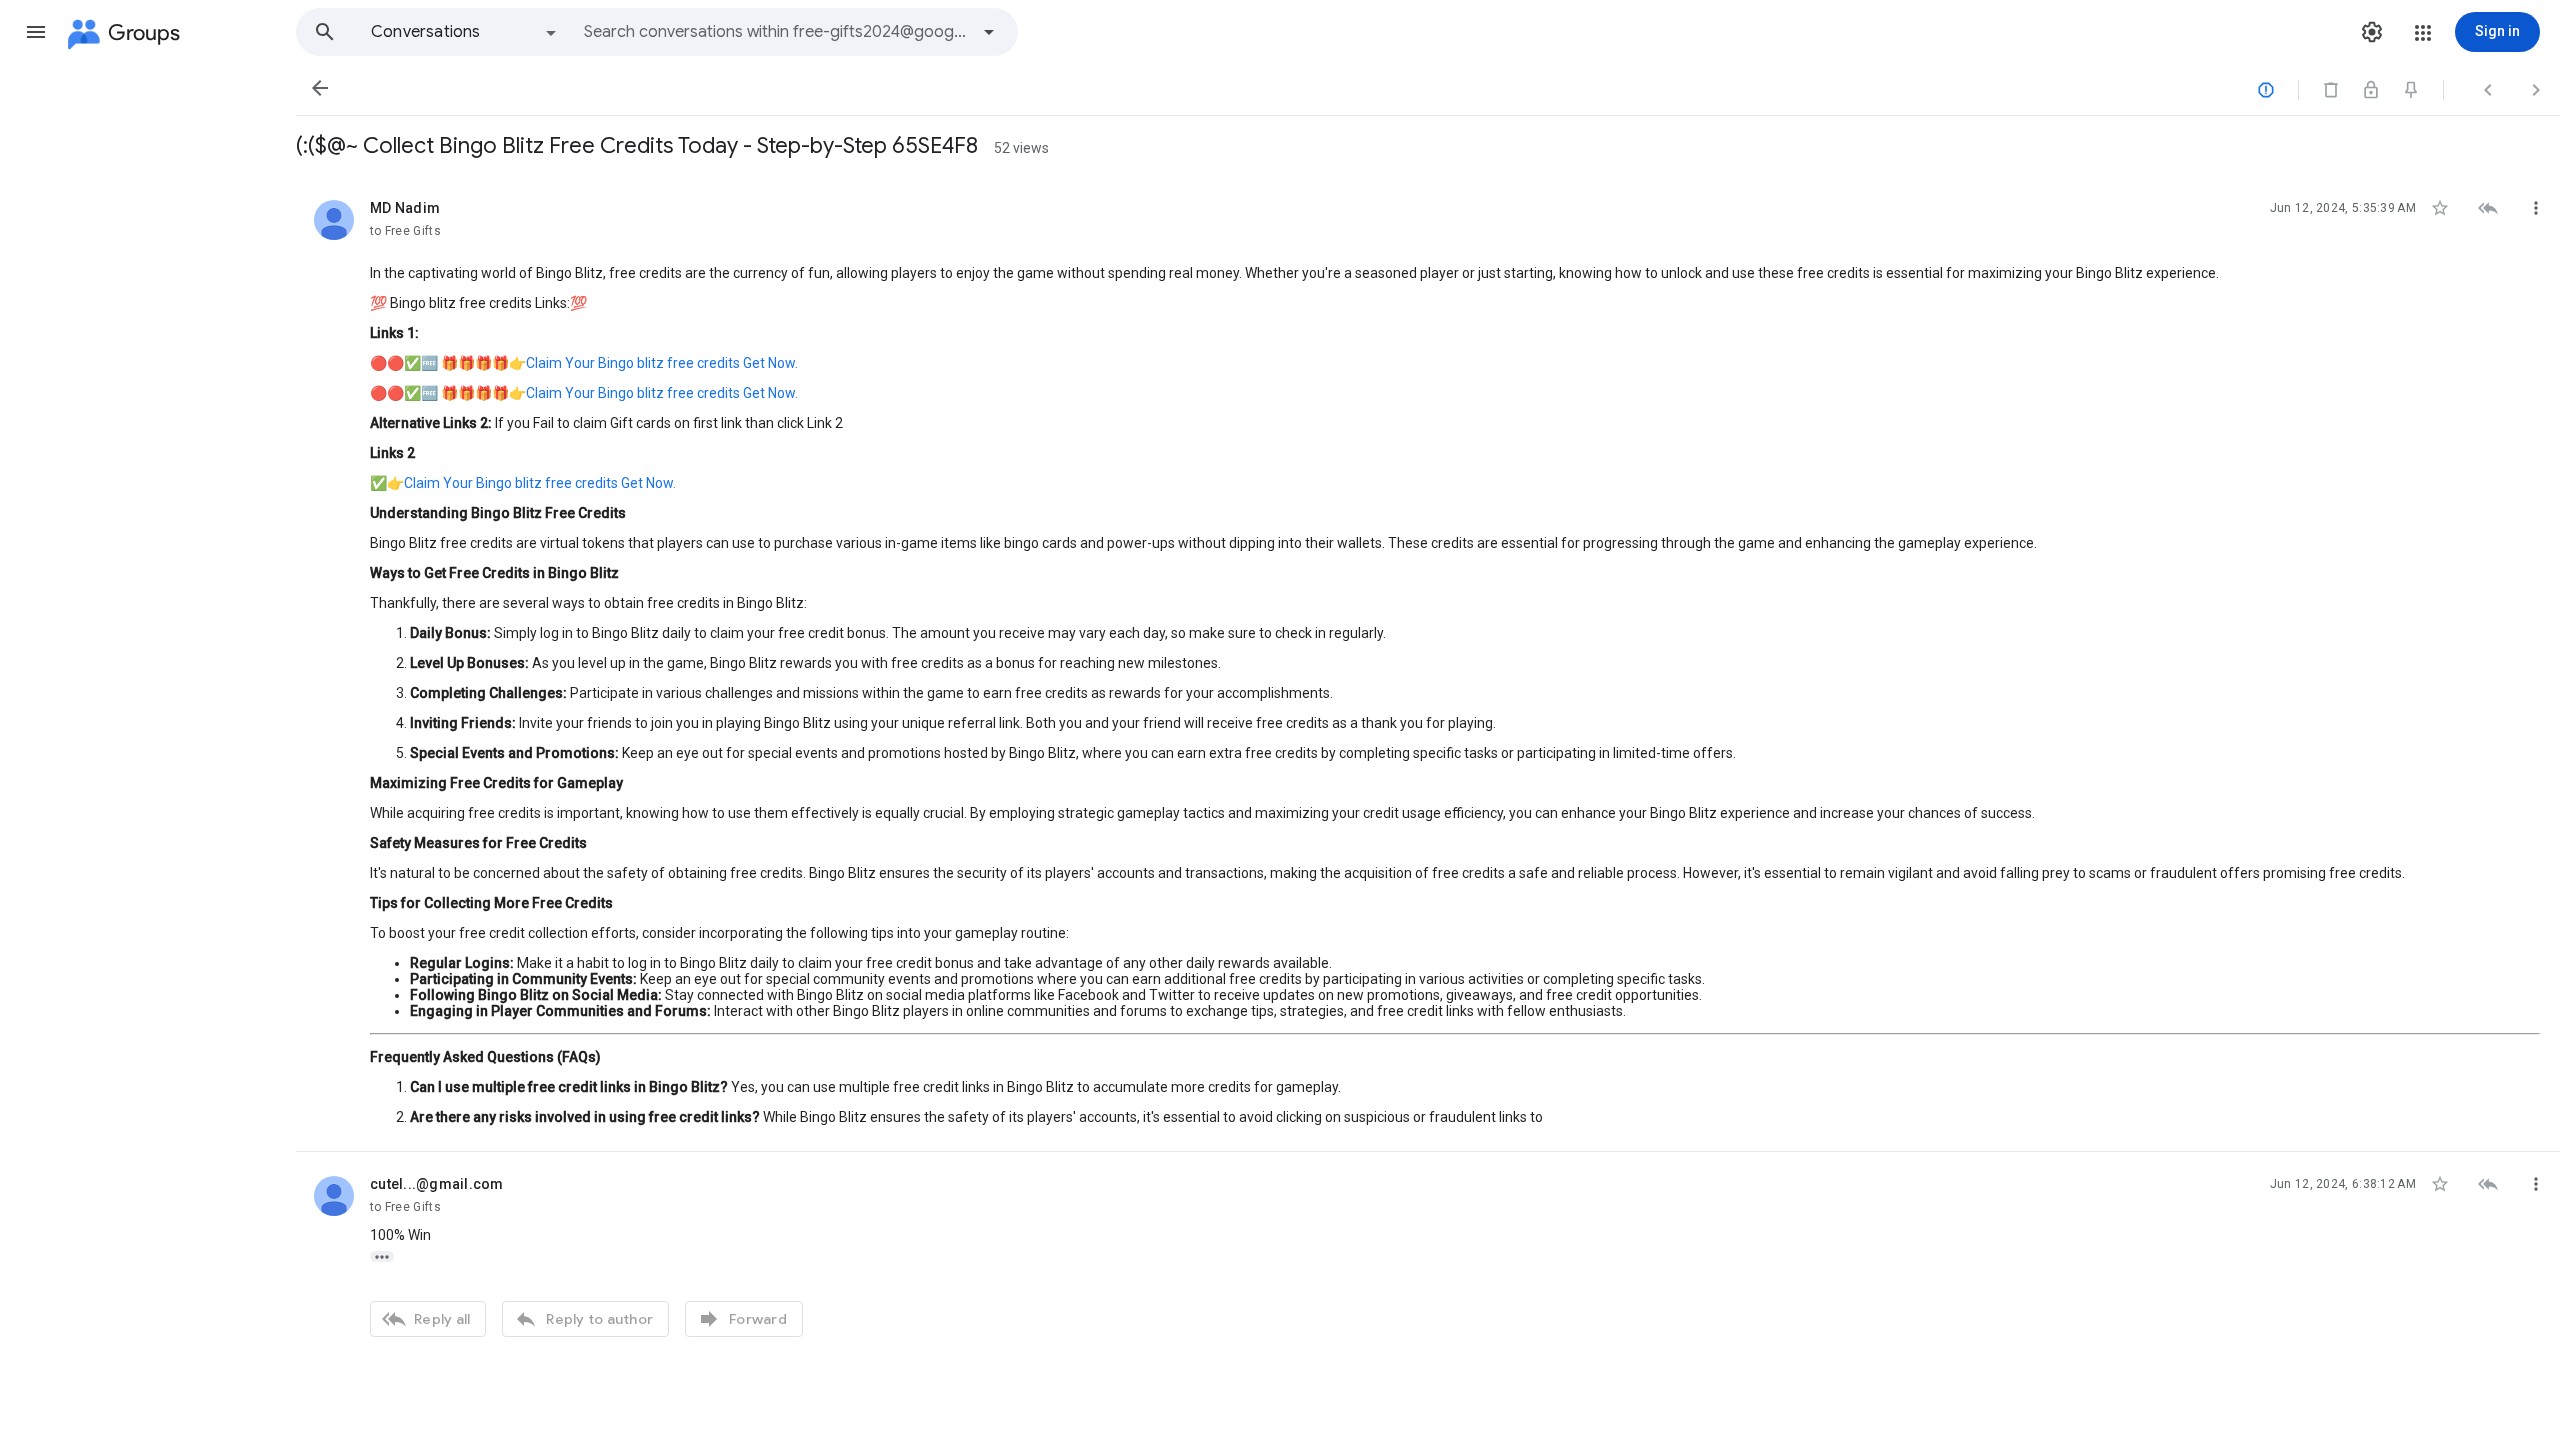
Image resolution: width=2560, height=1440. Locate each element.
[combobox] (776, 32)
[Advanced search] (989, 32)
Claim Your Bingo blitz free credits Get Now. (662, 363)
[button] (36, 32)
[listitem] (1428, 664)
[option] (465, 32)
